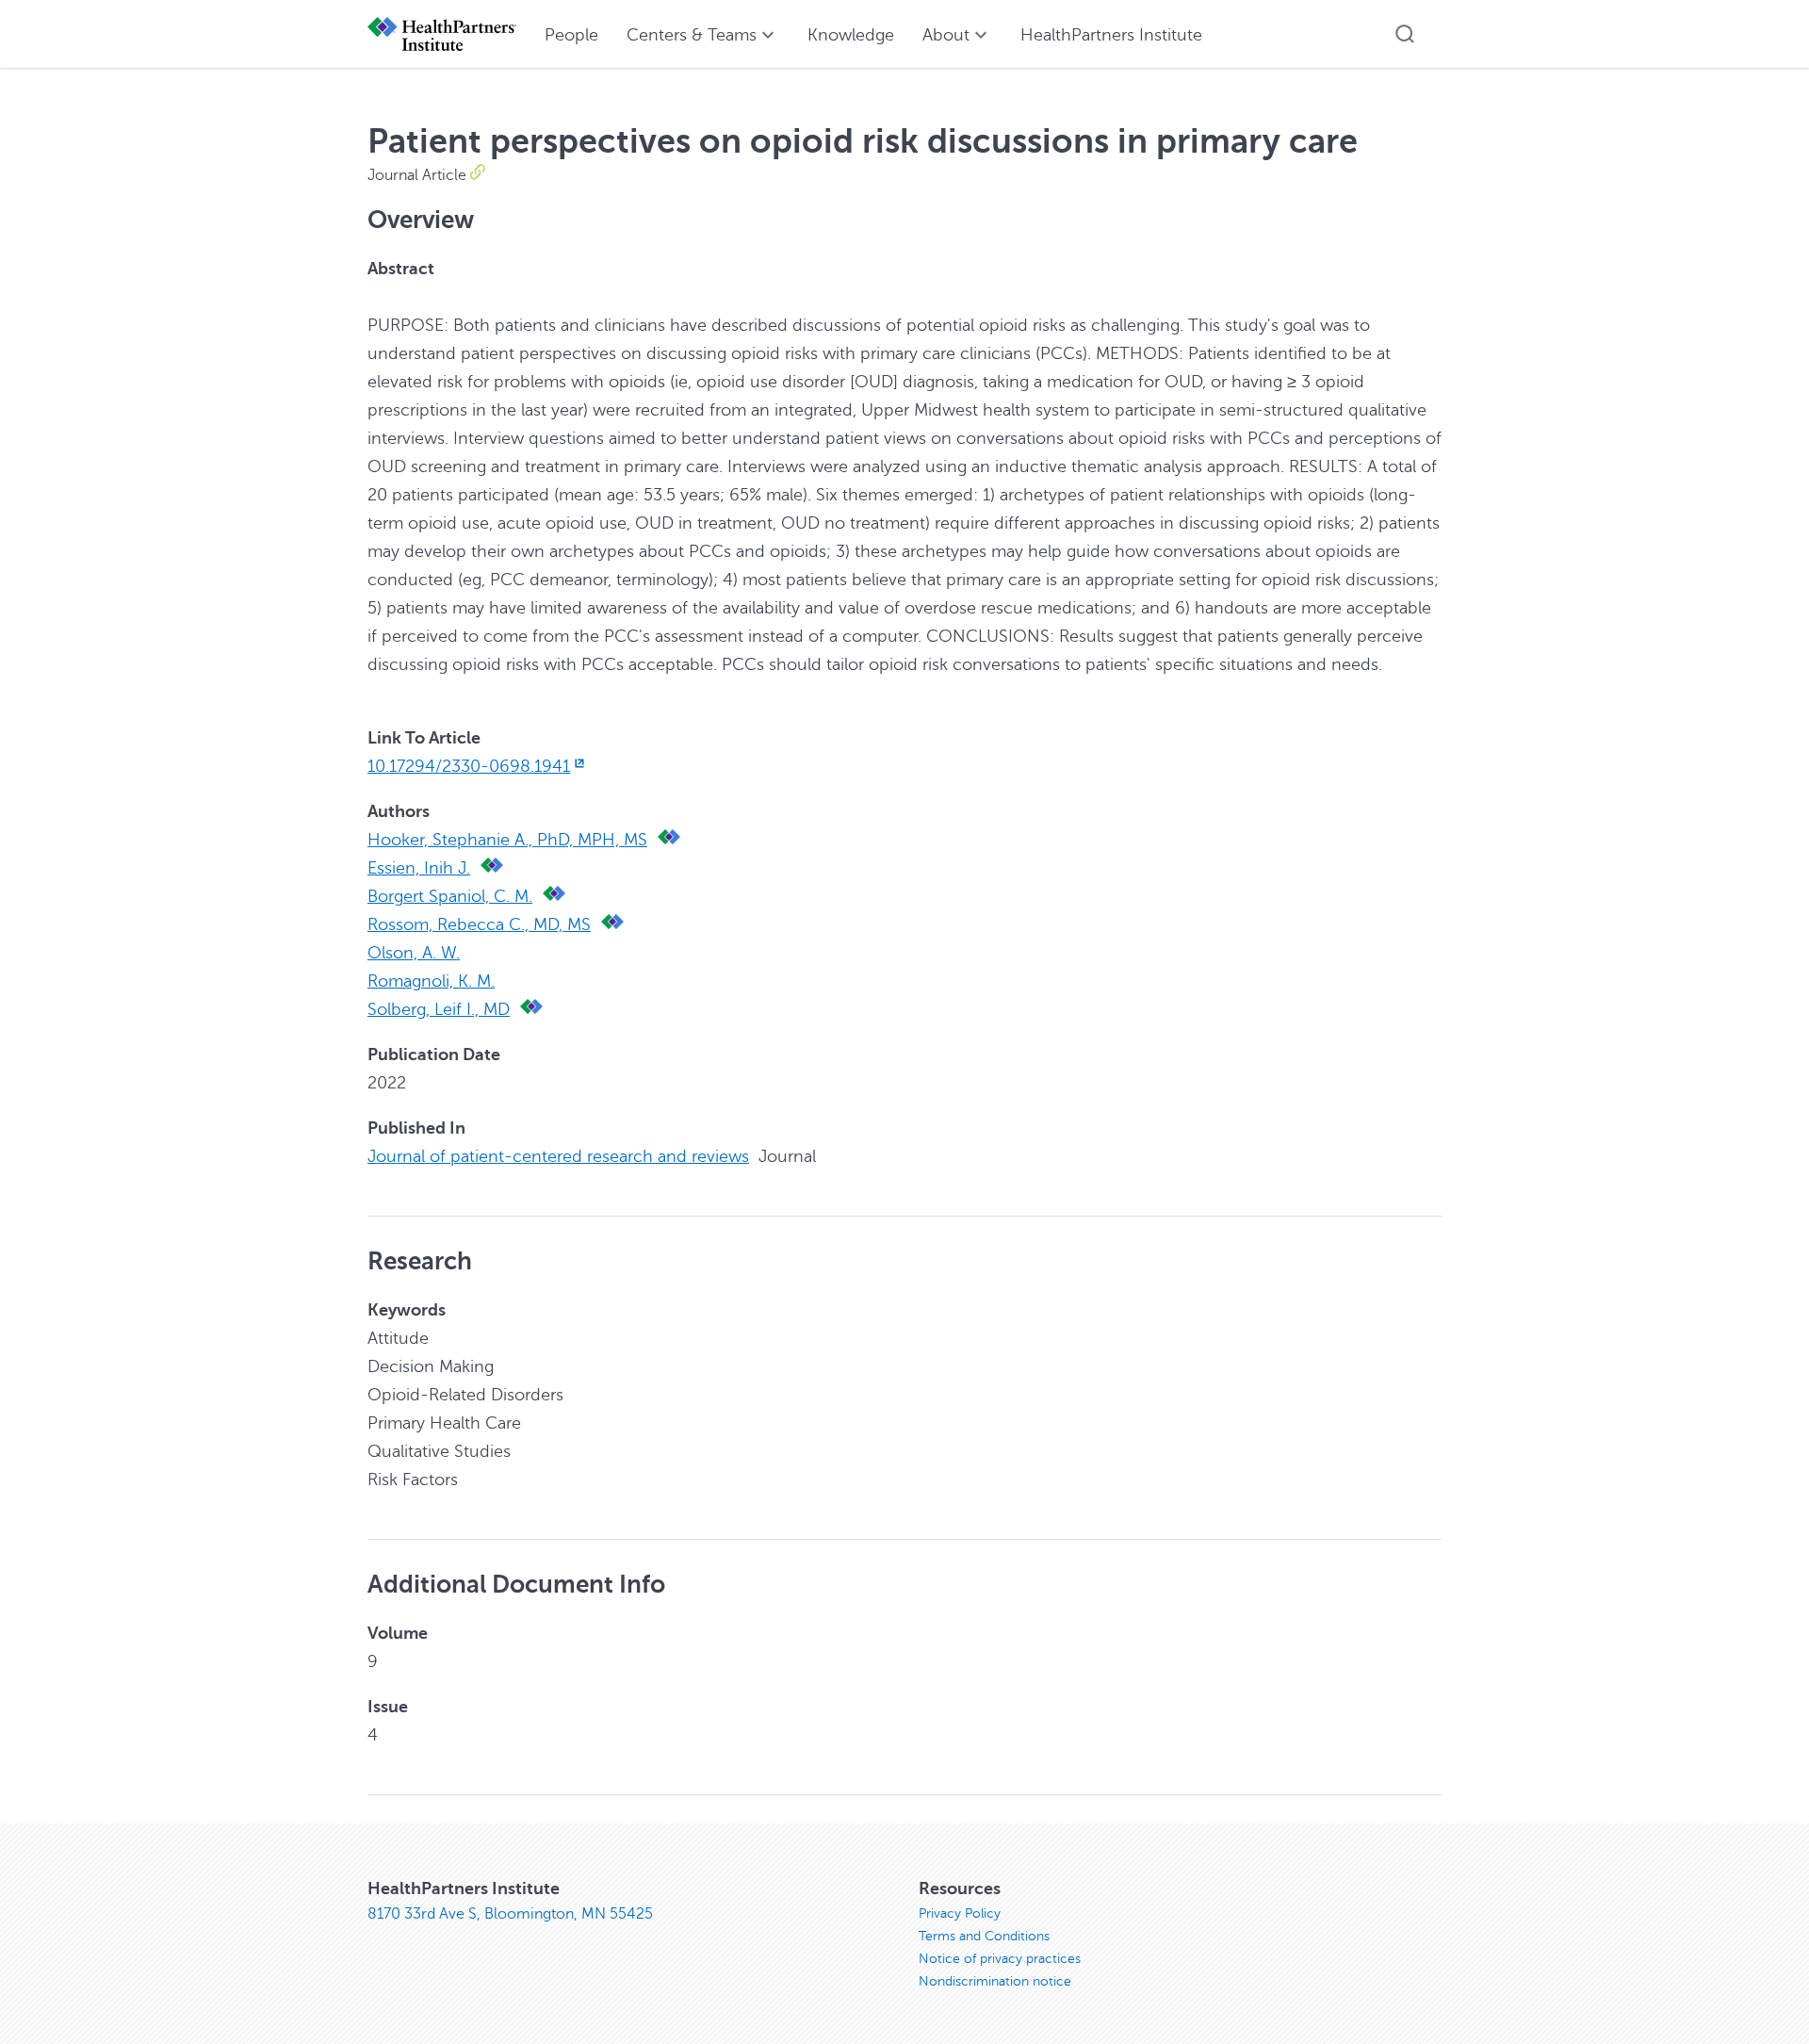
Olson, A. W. (414, 953)
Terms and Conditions (984, 1936)
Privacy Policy (960, 1913)
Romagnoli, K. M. (431, 981)
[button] (1405, 34)
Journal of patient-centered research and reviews (558, 1156)
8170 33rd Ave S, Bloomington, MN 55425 (510, 1914)
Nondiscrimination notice (995, 1981)
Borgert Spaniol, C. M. (450, 896)
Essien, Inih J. (419, 868)
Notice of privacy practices (1000, 1959)
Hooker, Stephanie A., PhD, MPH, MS (507, 840)
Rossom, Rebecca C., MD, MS (479, 924)
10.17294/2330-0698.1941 (469, 766)
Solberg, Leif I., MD (439, 1009)
